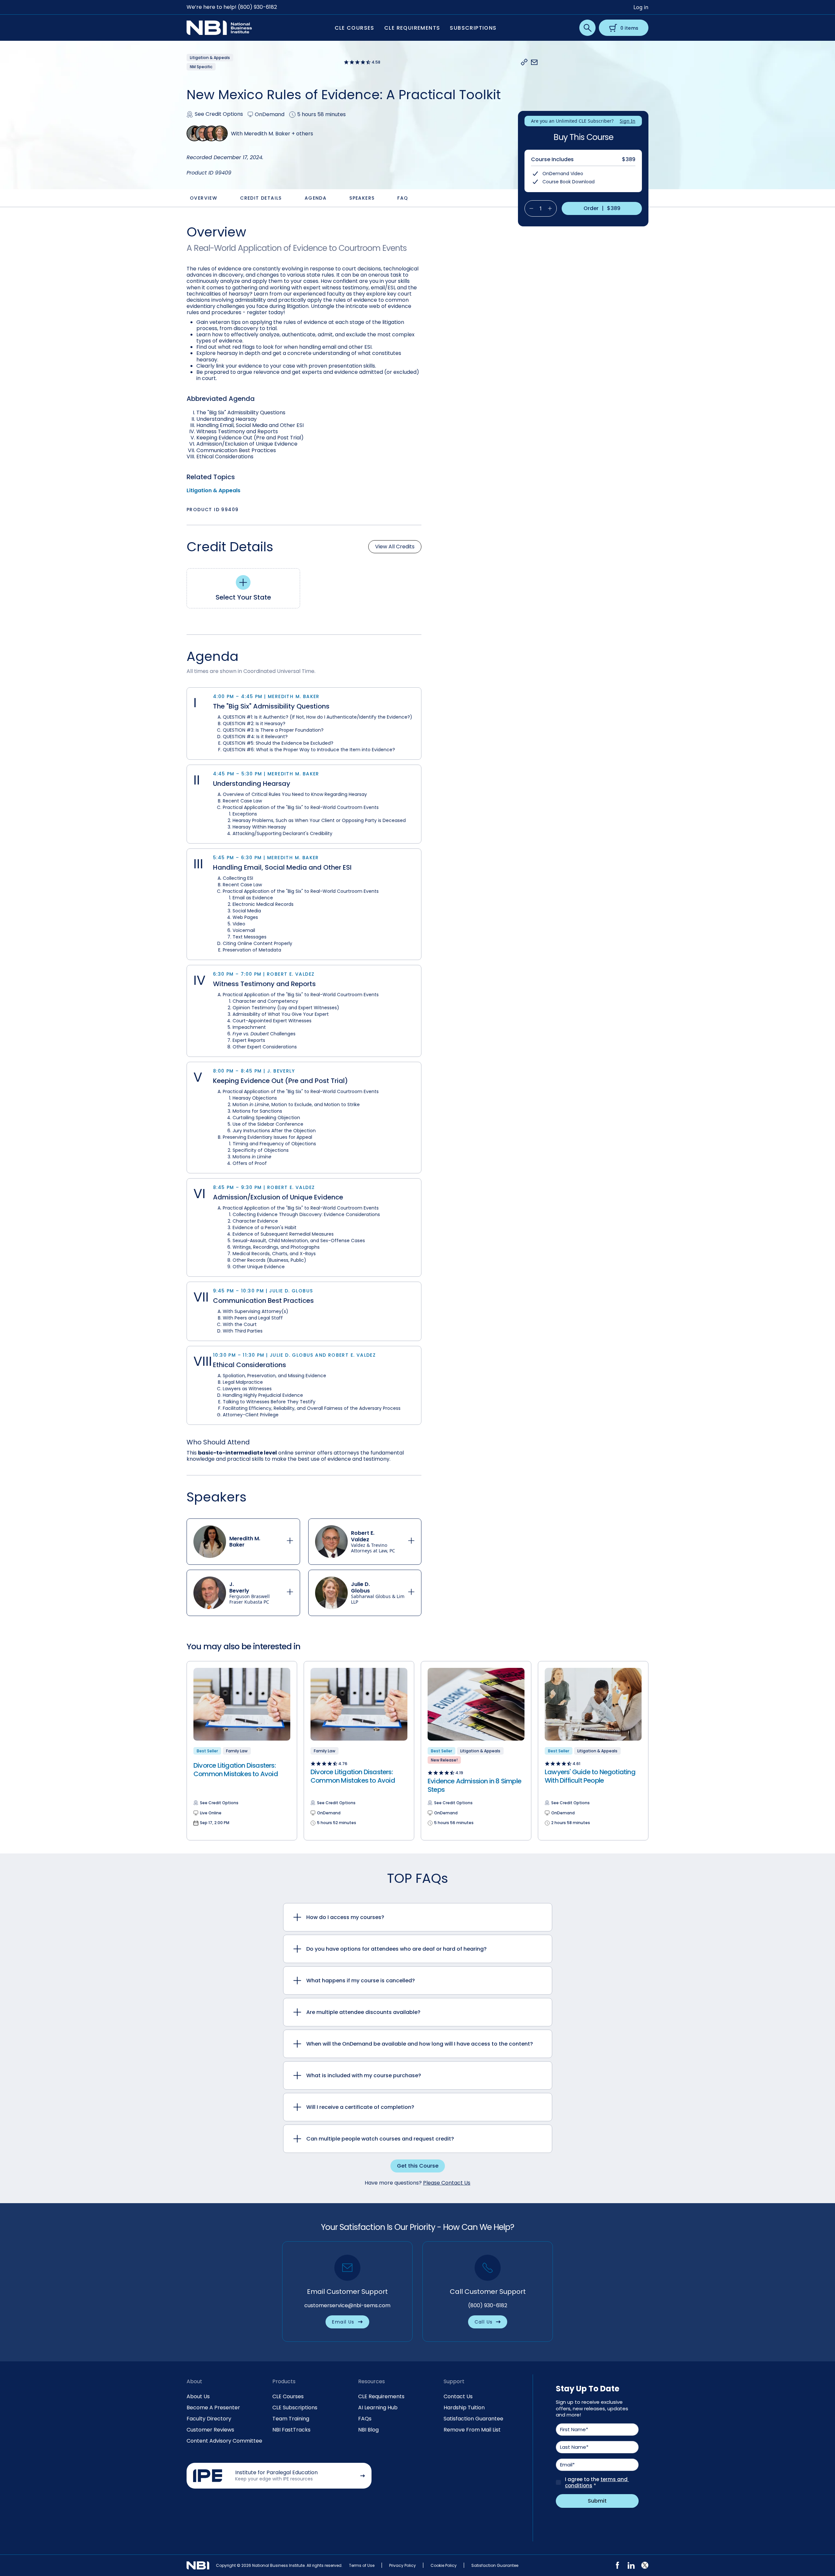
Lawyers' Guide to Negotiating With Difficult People (590, 1776)
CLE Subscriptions (295, 2408)
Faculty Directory (209, 2419)
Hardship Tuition (464, 2408)
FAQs (365, 2419)
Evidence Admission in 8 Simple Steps (474, 1785)
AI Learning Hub (378, 2408)
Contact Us (458, 2396)
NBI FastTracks (291, 2430)
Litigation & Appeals (213, 490)
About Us (198, 2396)
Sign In (628, 121)
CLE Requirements (381, 2396)
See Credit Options (219, 114)
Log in (641, 7)
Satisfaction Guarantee (473, 2419)
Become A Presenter (213, 2408)
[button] (524, 62)
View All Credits (395, 547)
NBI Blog (368, 2430)
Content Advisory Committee (224, 2441)
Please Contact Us (447, 2183)
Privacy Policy (402, 2565)
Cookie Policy (444, 2565)
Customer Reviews (210, 2430)
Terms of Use (362, 2565)
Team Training (291, 2419)
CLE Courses (288, 2396)
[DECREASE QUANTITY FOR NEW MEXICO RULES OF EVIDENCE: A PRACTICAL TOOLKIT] (529, 208)
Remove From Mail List (472, 2430)
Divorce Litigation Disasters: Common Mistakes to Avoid (236, 1770)
